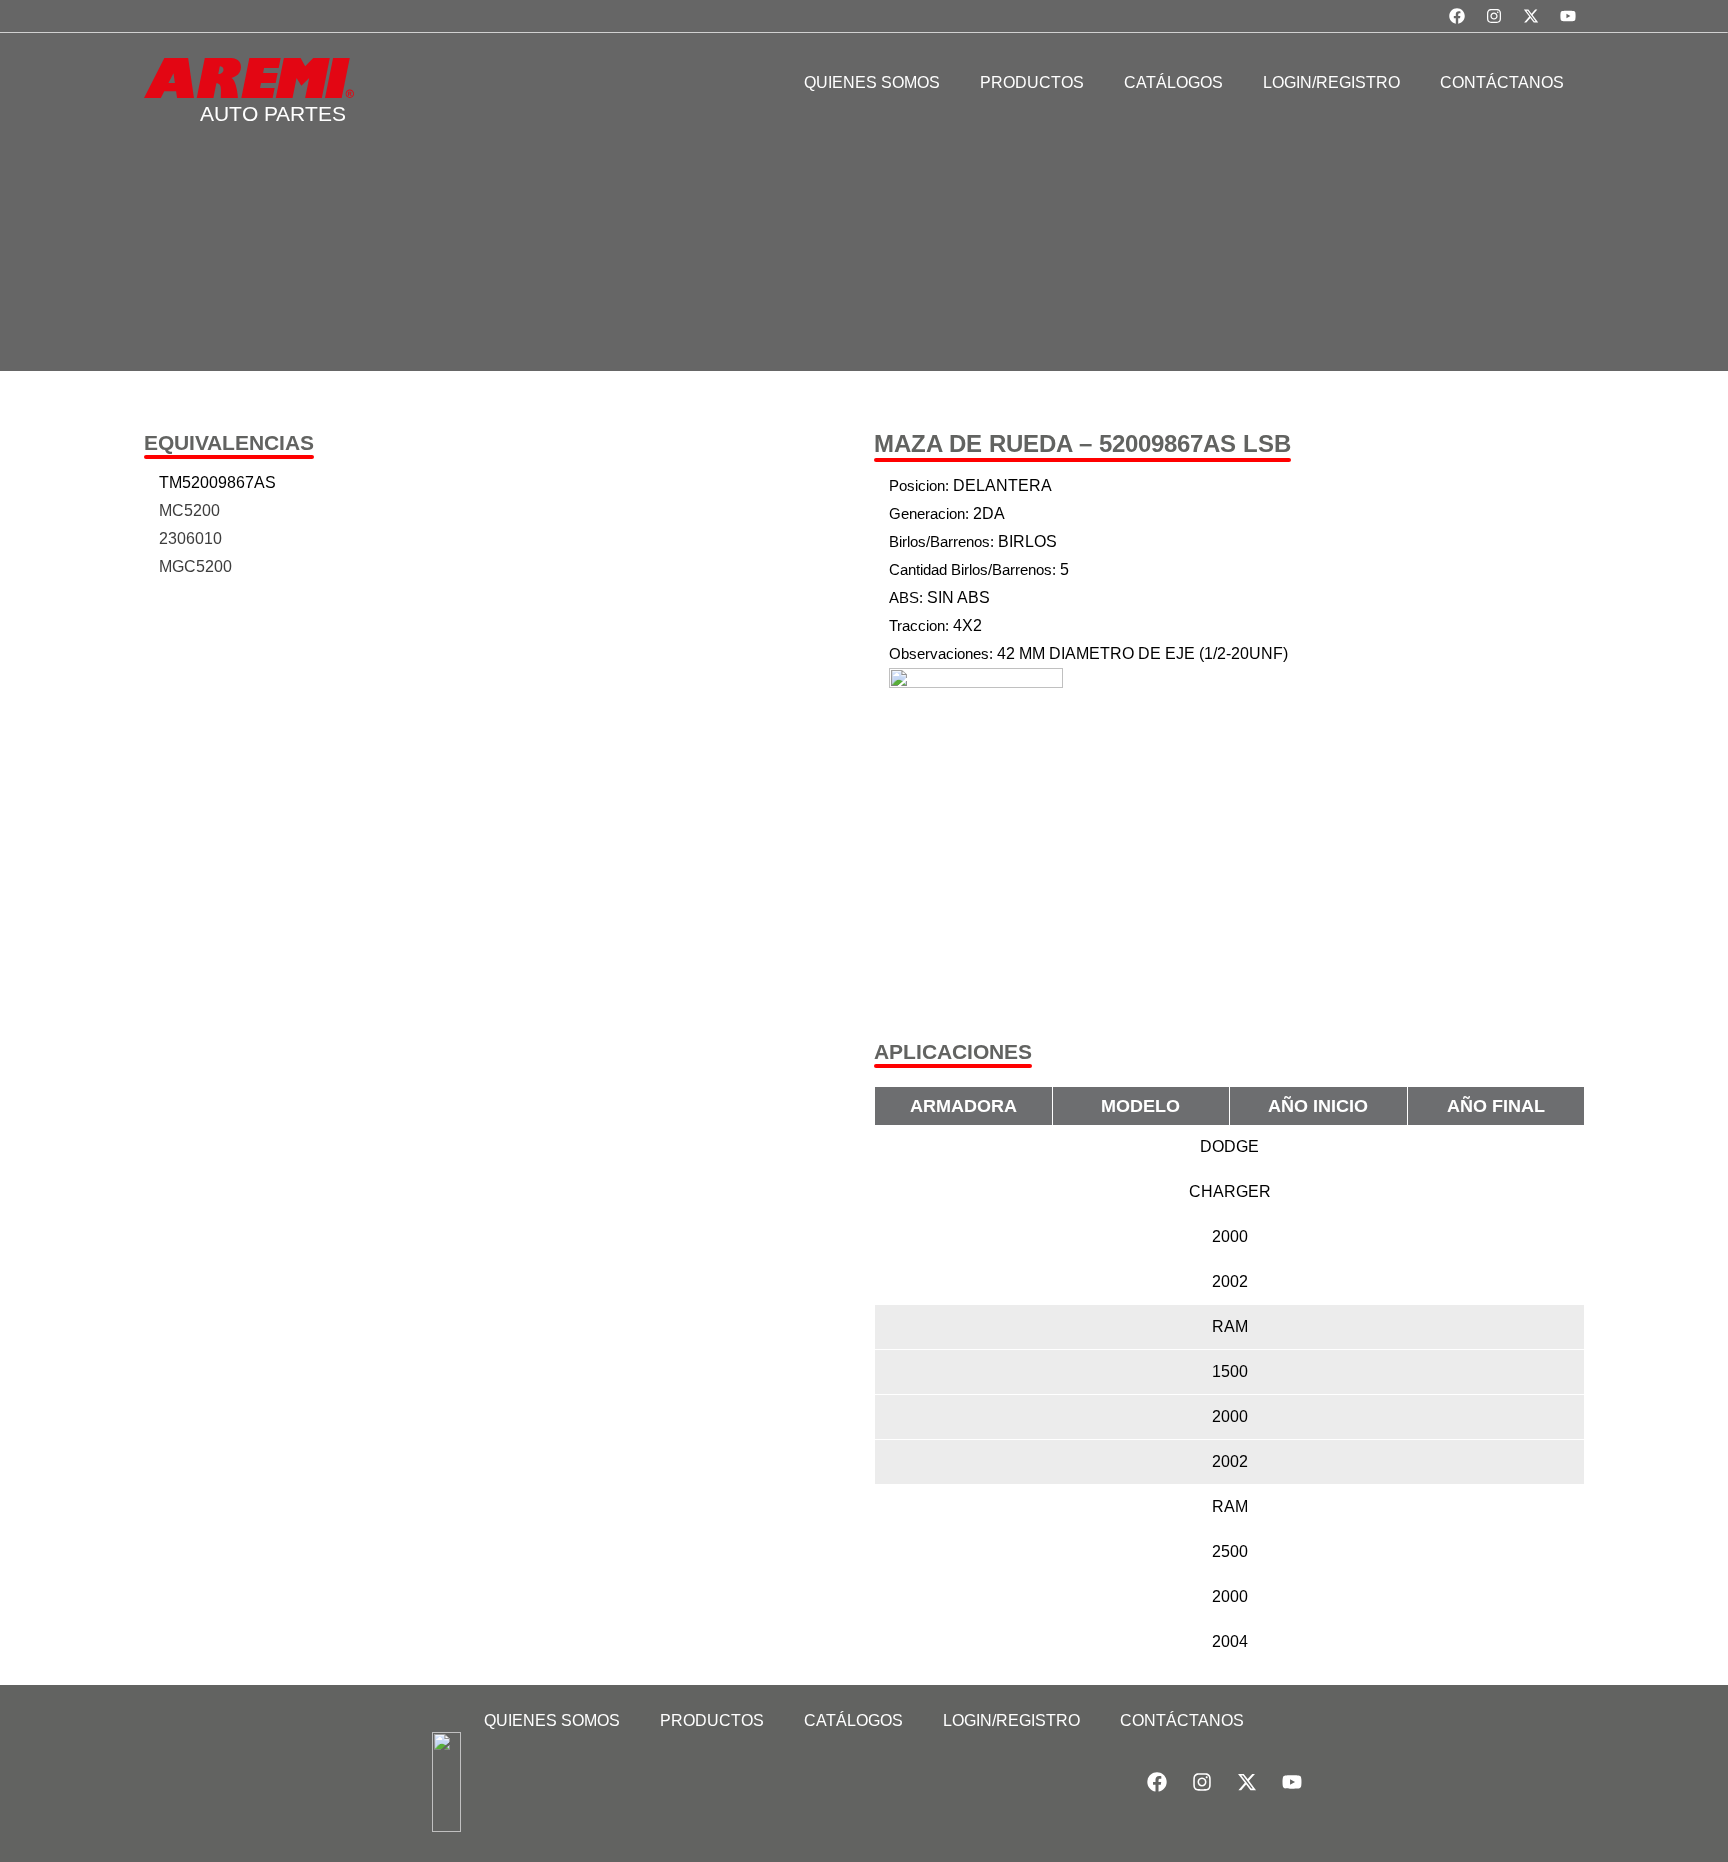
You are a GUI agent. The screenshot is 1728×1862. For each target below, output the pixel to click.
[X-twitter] (1531, 16)
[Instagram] (1494, 16)
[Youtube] (1568, 16)
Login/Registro (1011, 1720)
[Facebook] (1457, 16)
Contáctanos (1182, 1720)
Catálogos (853, 1720)
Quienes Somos (552, 1720)
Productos (712, 1720)
